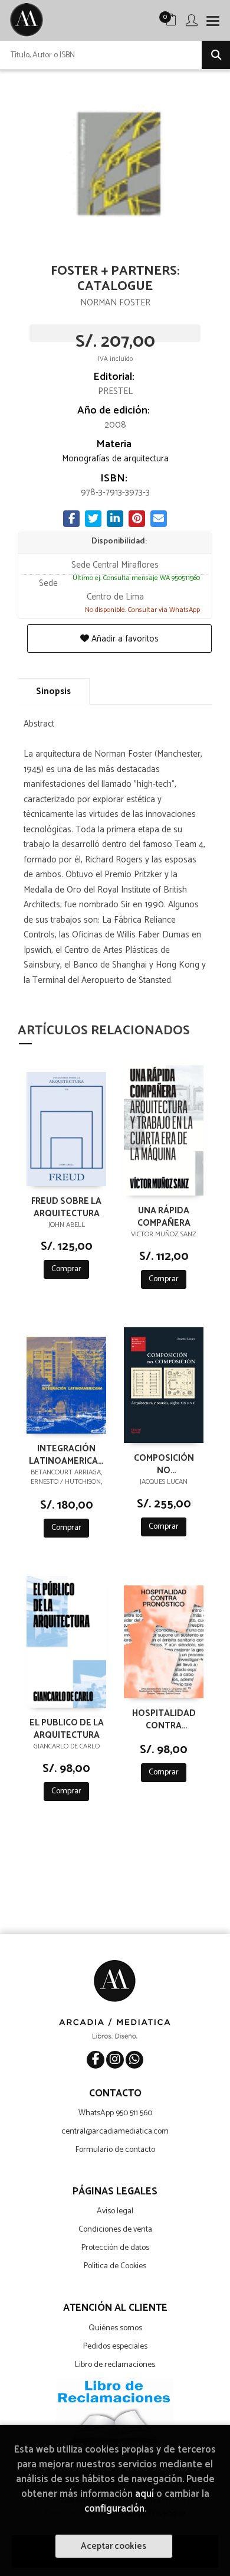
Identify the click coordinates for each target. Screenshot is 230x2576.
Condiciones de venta (115, 2230)
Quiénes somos (115, 2328)
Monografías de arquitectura (115, 459)
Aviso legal (115, 2211)
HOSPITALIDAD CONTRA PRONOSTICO (164, 1719)
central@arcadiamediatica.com (115, 2132)
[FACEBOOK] (96, 2060)
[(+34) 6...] (134, 2060)
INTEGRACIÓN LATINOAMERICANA (66, 1454)
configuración (114, 2509)
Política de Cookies (115, 2266)
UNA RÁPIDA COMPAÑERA (164, 1216)
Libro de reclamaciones (115, 2365)
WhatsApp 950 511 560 (115, 2113)
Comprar (66, 1269)
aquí (144, 2494)
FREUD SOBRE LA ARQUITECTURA (66, 1207)
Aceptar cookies (114, 2546)
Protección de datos (115, 2248)
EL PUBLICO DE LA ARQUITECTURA (67, 1728)
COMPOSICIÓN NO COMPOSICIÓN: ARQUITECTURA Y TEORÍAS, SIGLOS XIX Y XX (164, 1464)
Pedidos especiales (115, 2347)
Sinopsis (53, 691)
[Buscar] (216, 55)
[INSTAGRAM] (115, 2060)
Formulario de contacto (115, 2150)
